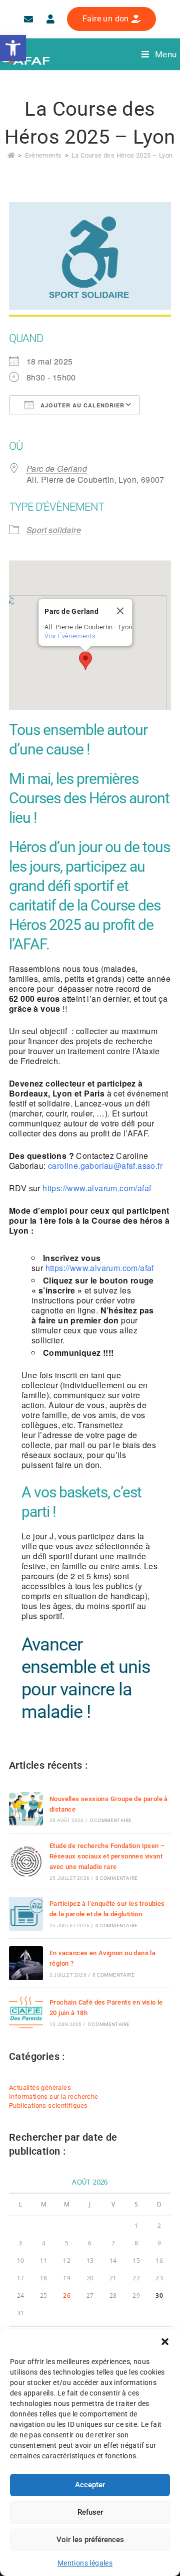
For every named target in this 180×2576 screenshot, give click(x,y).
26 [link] (67, 2296)
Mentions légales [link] (85, 2563)
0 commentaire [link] (111, 1820)
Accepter (90, 2485)
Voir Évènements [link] (70, 636)
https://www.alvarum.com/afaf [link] (97, 1188)
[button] (165, 2342)
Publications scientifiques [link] (48, 2106)
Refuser (90, 2512)
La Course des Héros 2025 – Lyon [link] (122, 155)
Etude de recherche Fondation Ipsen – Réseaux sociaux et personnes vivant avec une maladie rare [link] (107, 1856)
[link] (13, 48)
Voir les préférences (90, 2540)
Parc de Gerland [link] (57, 468)
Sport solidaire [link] (54, 530)
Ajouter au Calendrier (81, 405)
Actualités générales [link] (40, 2088)
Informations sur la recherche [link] (54, 2097)
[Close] (120, 611)
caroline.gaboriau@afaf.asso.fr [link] (105, 1166)
